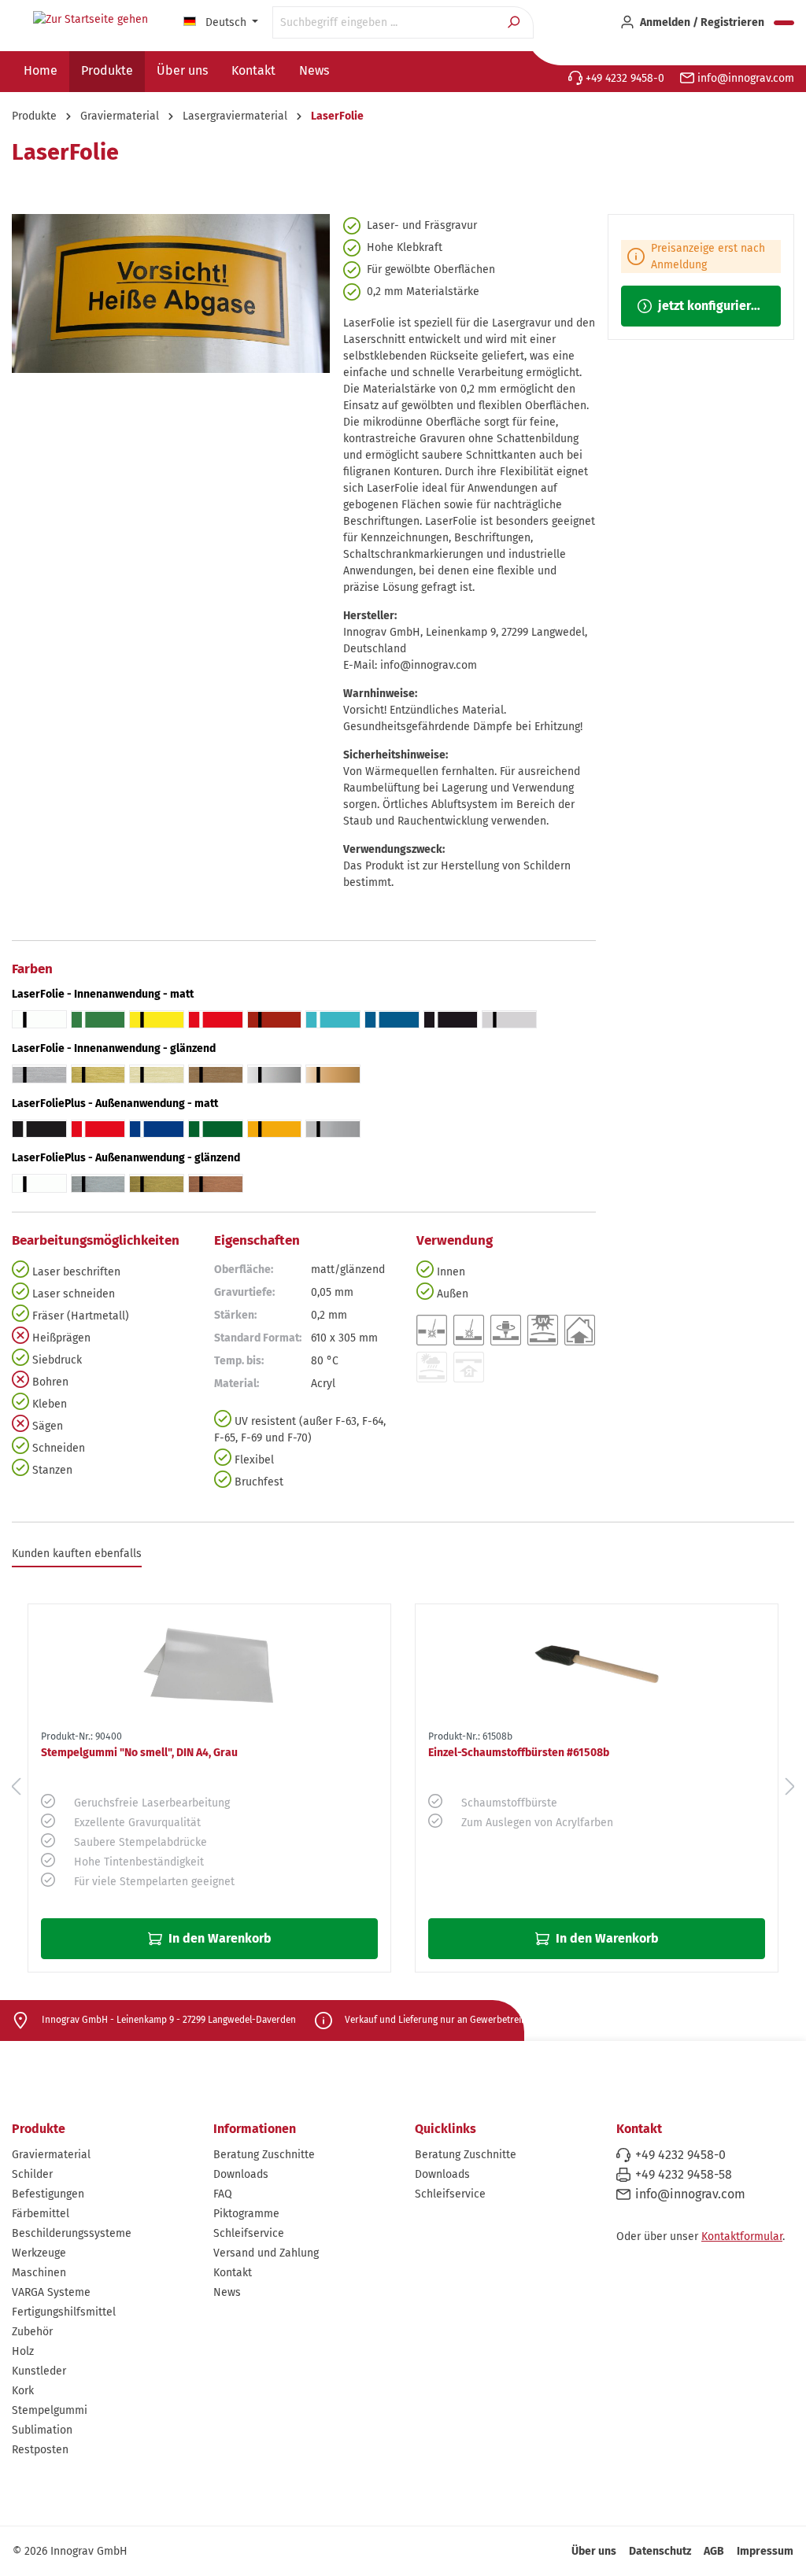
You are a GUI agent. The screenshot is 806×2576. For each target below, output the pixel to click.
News (227, 2292)
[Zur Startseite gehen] (91, 20)
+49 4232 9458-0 (623, 78)
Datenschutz (660, 2551)
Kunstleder (39, 2371)
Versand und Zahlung (266, 2253)
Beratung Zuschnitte (264, 2155)
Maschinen (39, 2273)
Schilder (32, 2174)
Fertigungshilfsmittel (64, 2312)
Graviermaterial (51, 2155)
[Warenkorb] (784, 23)
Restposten (40, 2450)
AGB (714, 2551)
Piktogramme (246, 2214)
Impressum (765, 2551)
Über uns (594, 2551)
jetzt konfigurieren (710, 306)
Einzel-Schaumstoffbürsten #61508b (519, 1753)
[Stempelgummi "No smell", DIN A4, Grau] (209, 1664)
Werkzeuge (39, 2253)
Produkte (39, 2129)
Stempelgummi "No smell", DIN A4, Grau (139, 1753)
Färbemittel (41, 2214)
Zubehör (32, 2332)
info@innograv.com (744, 78)
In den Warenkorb (218, 1938)
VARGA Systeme (51, 2292)
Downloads (241, 2174)
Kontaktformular (742, 2236)
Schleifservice (249, 2233)
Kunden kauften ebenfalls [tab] (77, 1554)
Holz (23, 2351)
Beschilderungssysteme (72, 2233)
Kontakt (233, 2273)
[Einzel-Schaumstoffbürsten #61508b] (597, 1664)
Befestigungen (48, 2194)
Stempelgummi (50, 2410)
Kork (23, 2391)
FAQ (223, 2194)
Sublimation (42, 2430)
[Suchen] (515, 22)
